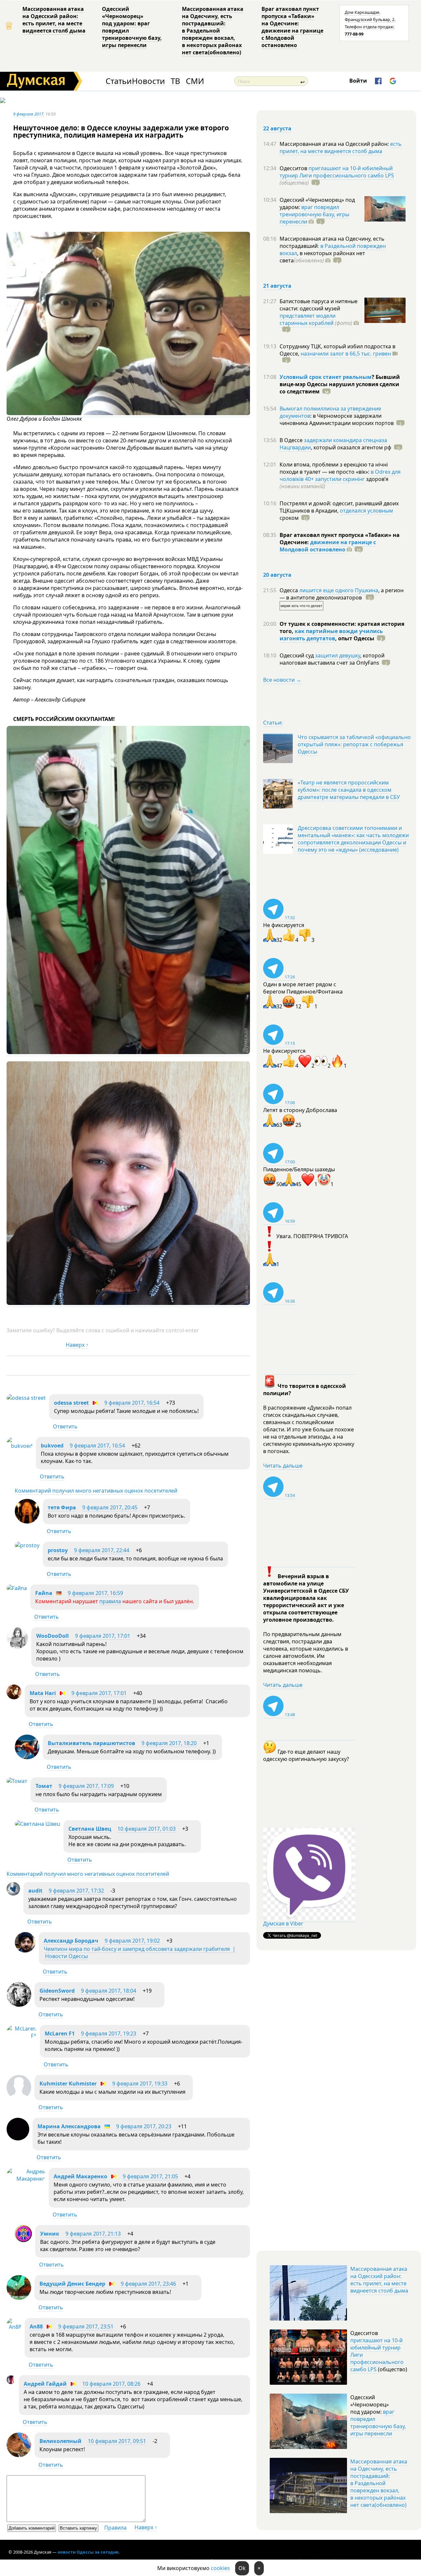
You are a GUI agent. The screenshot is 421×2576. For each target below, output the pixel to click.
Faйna (44, 1593)
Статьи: (273, 723)
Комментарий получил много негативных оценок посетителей (96, 1491)
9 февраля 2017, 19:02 (132, 1941)
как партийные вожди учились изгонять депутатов (331, 635)
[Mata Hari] (14, 1697)
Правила (115, 2528)
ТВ (175, 81)
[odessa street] (26, 1398)
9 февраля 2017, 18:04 (109, 1991)
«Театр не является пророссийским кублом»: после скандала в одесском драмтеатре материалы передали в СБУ (349, 790)
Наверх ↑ (77, 1345)
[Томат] (17, 1781)
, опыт (355, 638)
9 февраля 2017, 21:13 (93, 2234)
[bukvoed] (20, 1446)
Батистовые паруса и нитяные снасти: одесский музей (319, 305)
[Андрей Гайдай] (11, 2382)
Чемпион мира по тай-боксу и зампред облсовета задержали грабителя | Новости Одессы (140, 1952)
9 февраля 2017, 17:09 (86, 1786)
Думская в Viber (283, 1924)
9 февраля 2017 (28, 114)
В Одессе (292, 440)
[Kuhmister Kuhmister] (19, 2098)
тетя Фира (62, 1507)
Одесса (289, 590)
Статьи (119, 81)
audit (35, 1891)
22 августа (277, 128)
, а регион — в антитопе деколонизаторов (342, 594)
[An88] (14, 2327)
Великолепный (61, 2441)
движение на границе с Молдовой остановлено (328, 546)
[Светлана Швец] (37, 1824)
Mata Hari (43, 1693)
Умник (50, 2234)
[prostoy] (27, 1545)
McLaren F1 (60, 2033)
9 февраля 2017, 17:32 (76, 1891)
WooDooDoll (52, 1636)
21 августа (277, 286)
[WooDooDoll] (17, 1647)
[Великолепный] (19, 2455)
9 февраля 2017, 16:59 (95, 1593)
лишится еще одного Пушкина (339, 590)
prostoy (58, 1550)
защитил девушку (338, 655)
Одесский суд (297, 655)
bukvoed (52, 1446)
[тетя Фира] (27, 1522)
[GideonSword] (19, 2005)
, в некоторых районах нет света (322, 257)
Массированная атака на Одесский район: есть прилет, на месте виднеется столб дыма (54, 20)
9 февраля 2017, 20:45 (110, 1507)
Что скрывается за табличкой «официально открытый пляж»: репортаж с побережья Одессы (354, 744)
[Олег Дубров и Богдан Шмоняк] (128, 413)
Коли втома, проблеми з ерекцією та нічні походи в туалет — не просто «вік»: (334, 468)
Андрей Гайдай (45, 2384)
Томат (44, 1786)
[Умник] (23, 2240)
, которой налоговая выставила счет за (332, 659)
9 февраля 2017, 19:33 (140, 2084)
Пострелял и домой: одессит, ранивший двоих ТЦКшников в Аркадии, (339, 507)
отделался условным (366, 511)
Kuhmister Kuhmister (68, 2084)
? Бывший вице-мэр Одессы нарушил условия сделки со (340, 384)
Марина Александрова (69, 2126)
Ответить (65, 1426)
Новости (148, 81)
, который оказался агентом (351, 447)
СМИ (195, 81)
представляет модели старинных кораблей (308, 319)
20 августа (277, 575)
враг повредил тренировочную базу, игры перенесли (314, 214)
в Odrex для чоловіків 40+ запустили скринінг (340, 475)
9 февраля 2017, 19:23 (109, 2033)
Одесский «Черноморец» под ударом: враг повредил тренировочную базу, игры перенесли (132, 27)
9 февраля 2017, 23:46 (148, 2284)
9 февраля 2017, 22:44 (102, 1550)
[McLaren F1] (22, 2036)
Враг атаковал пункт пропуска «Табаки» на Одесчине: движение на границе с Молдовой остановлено (292, 27)
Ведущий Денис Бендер (72, 2284)
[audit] (13, 1894)
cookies (220, 2568)
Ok (242, 2568)
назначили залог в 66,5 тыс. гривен (346, 354)
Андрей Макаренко (80, 2176)
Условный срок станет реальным (326, 377)
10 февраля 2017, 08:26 (111, 2384)
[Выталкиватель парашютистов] (27, 1757)
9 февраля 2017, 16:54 (132, 1403)
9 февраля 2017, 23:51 (86, 2326)
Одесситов (294, 168)
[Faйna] (17, 1588)
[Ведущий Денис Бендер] (19, 2298)
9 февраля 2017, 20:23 (144, 2126)
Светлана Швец (90, 1829)
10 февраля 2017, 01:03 (147, 1829)
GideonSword (57, 1991)
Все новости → (282, 680)
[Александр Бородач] (25, 1951)
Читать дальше (283, 1466)
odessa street (71, 1403)
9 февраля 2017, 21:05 (150, 2176)
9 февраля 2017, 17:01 (103, 1636)
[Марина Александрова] (18, 2138)
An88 (36, 2326)
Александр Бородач (71, 1941)
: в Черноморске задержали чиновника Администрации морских (337, 419)
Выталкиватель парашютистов (91, 1743)
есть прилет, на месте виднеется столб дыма (341, 147)
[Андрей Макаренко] (26, 2179)
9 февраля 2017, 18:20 (169, 1743)
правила (110, 1601)
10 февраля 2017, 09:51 (117, 2441)
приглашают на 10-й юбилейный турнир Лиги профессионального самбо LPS (337, 172)
